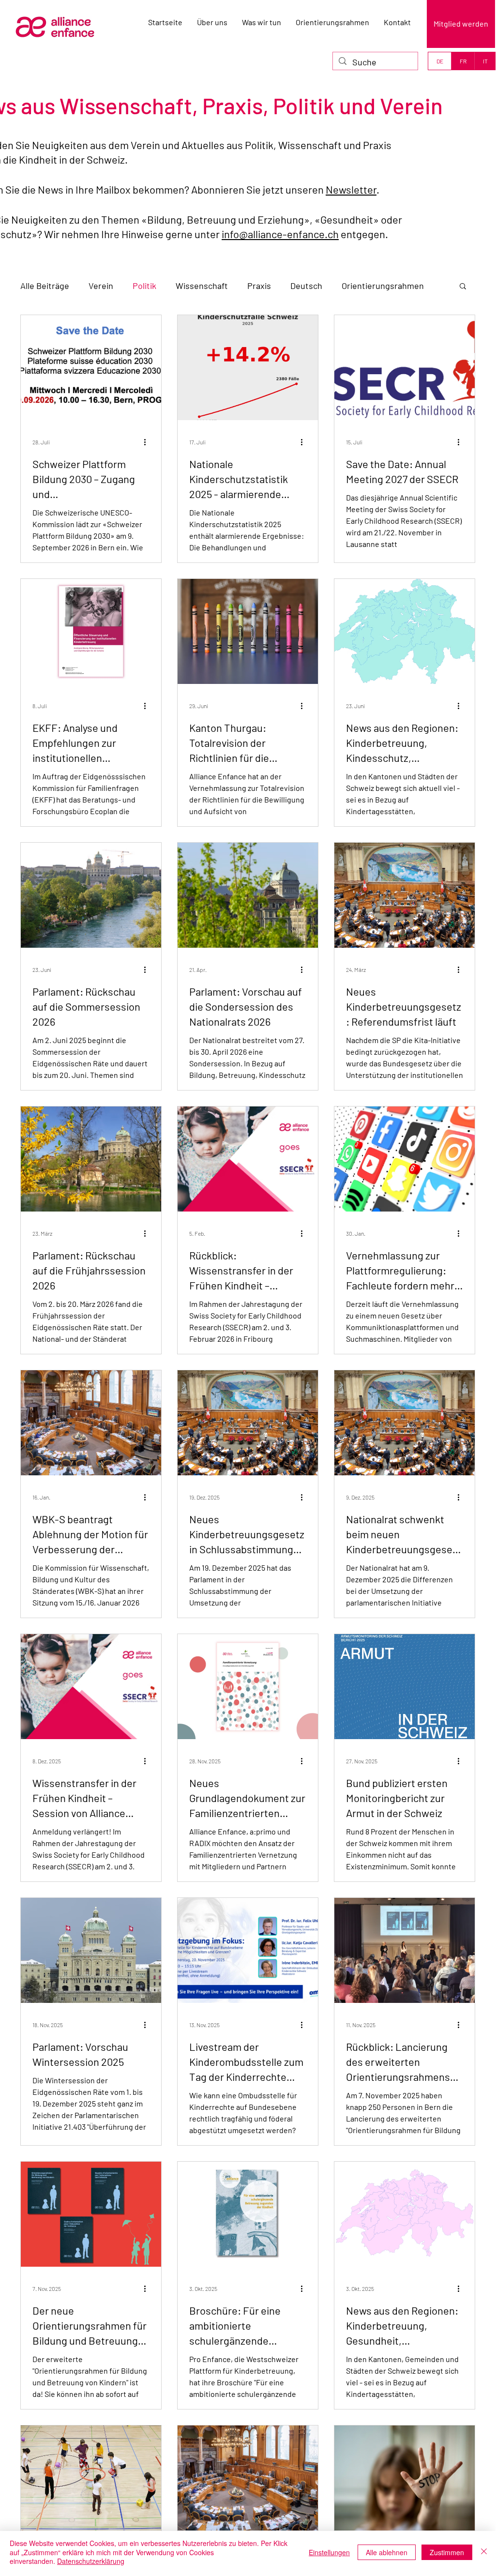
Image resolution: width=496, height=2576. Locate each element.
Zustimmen (447, 2552)
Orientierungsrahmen (383, 286)
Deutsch (306, 286)
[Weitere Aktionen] (148, 442)
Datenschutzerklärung (91, 2561)
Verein (101, 286)
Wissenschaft (202, 286)
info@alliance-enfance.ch (280, 234)
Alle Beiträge (45, 286)
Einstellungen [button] (329, 2552)
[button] (463, 287)
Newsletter (351, 189)
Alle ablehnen (387, 2552)
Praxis (259, 286)
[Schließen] (484, 2552)
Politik (144, 286)
